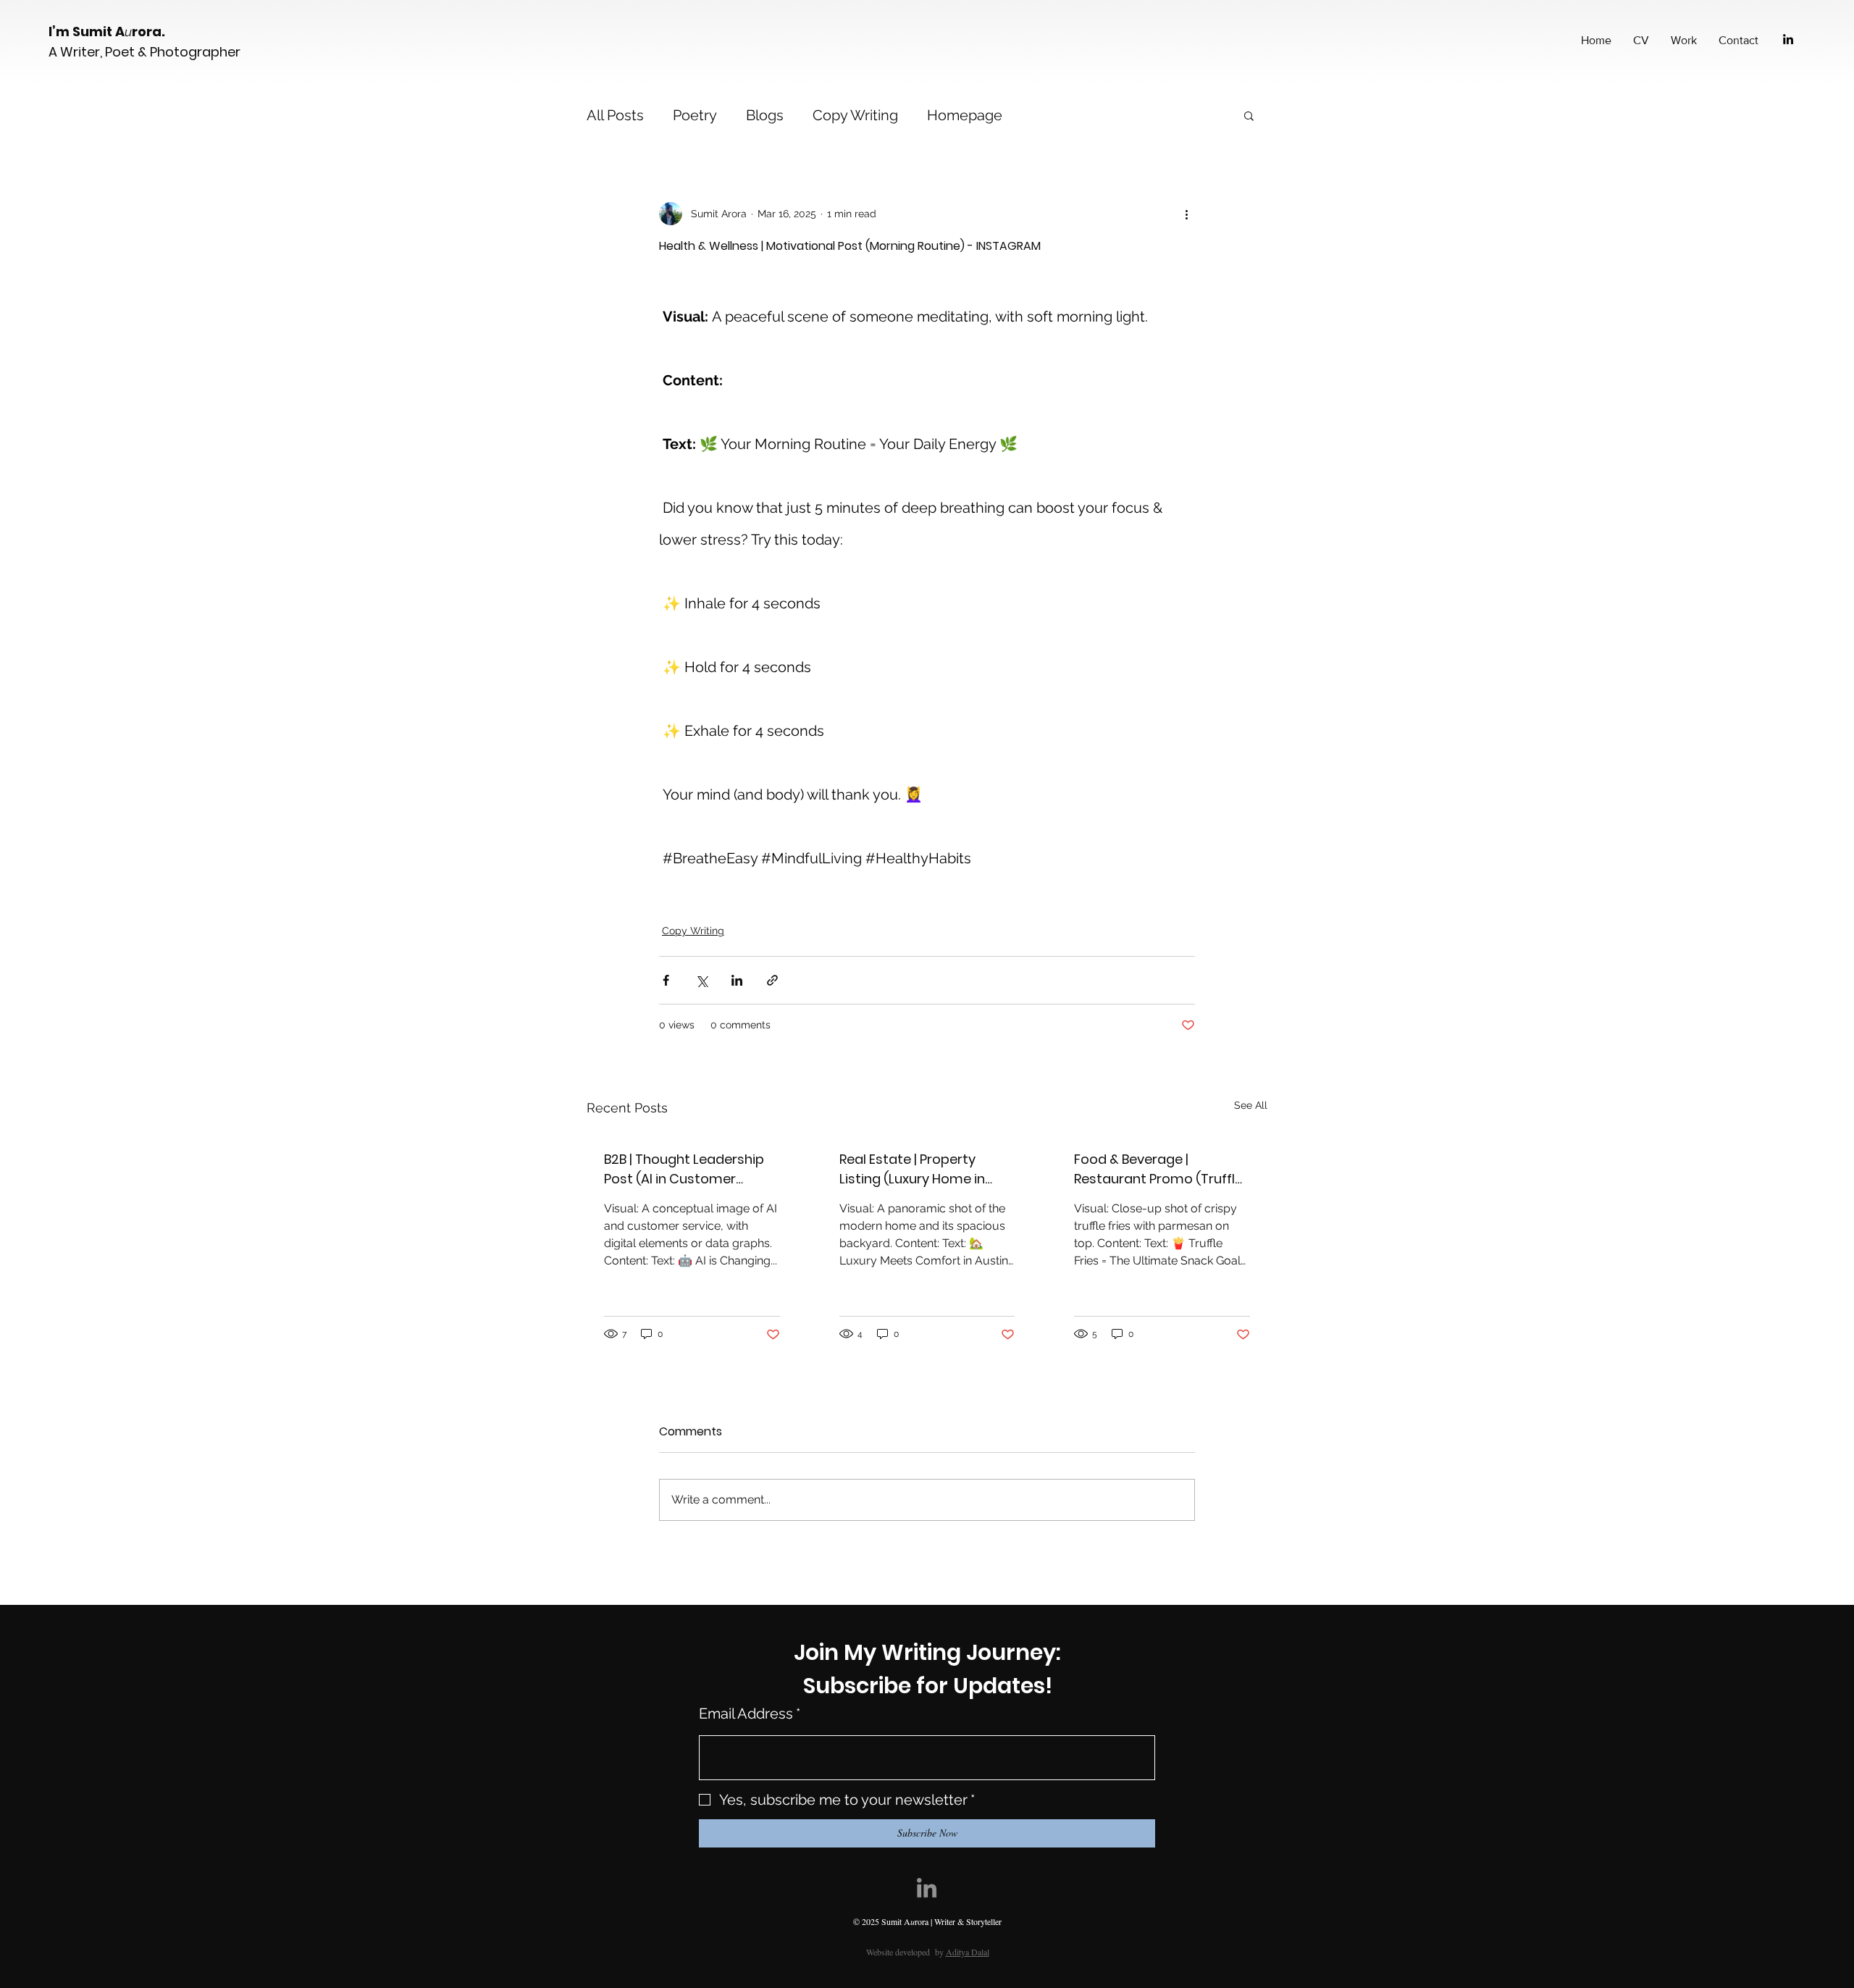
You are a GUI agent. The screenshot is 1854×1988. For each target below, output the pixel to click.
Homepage (965, 115)
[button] (1249, 115)
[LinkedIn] (1788, 39)
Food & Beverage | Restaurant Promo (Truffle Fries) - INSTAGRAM (1158, 1169)
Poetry (695, 115)
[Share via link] (772, 980)
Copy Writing (855, 115)
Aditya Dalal (968, 1952)
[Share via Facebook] (666, 980)
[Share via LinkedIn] (737, 980)
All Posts (615, 115)
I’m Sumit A (87, 32)
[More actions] (1186, 214)
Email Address (750, 1714)
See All (1251, 1105)
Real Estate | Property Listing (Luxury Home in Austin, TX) (912, 1169)
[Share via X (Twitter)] (701, 980)
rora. (150, 32)
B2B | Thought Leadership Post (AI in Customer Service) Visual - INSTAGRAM (684, 1169)
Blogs (765, 115)
